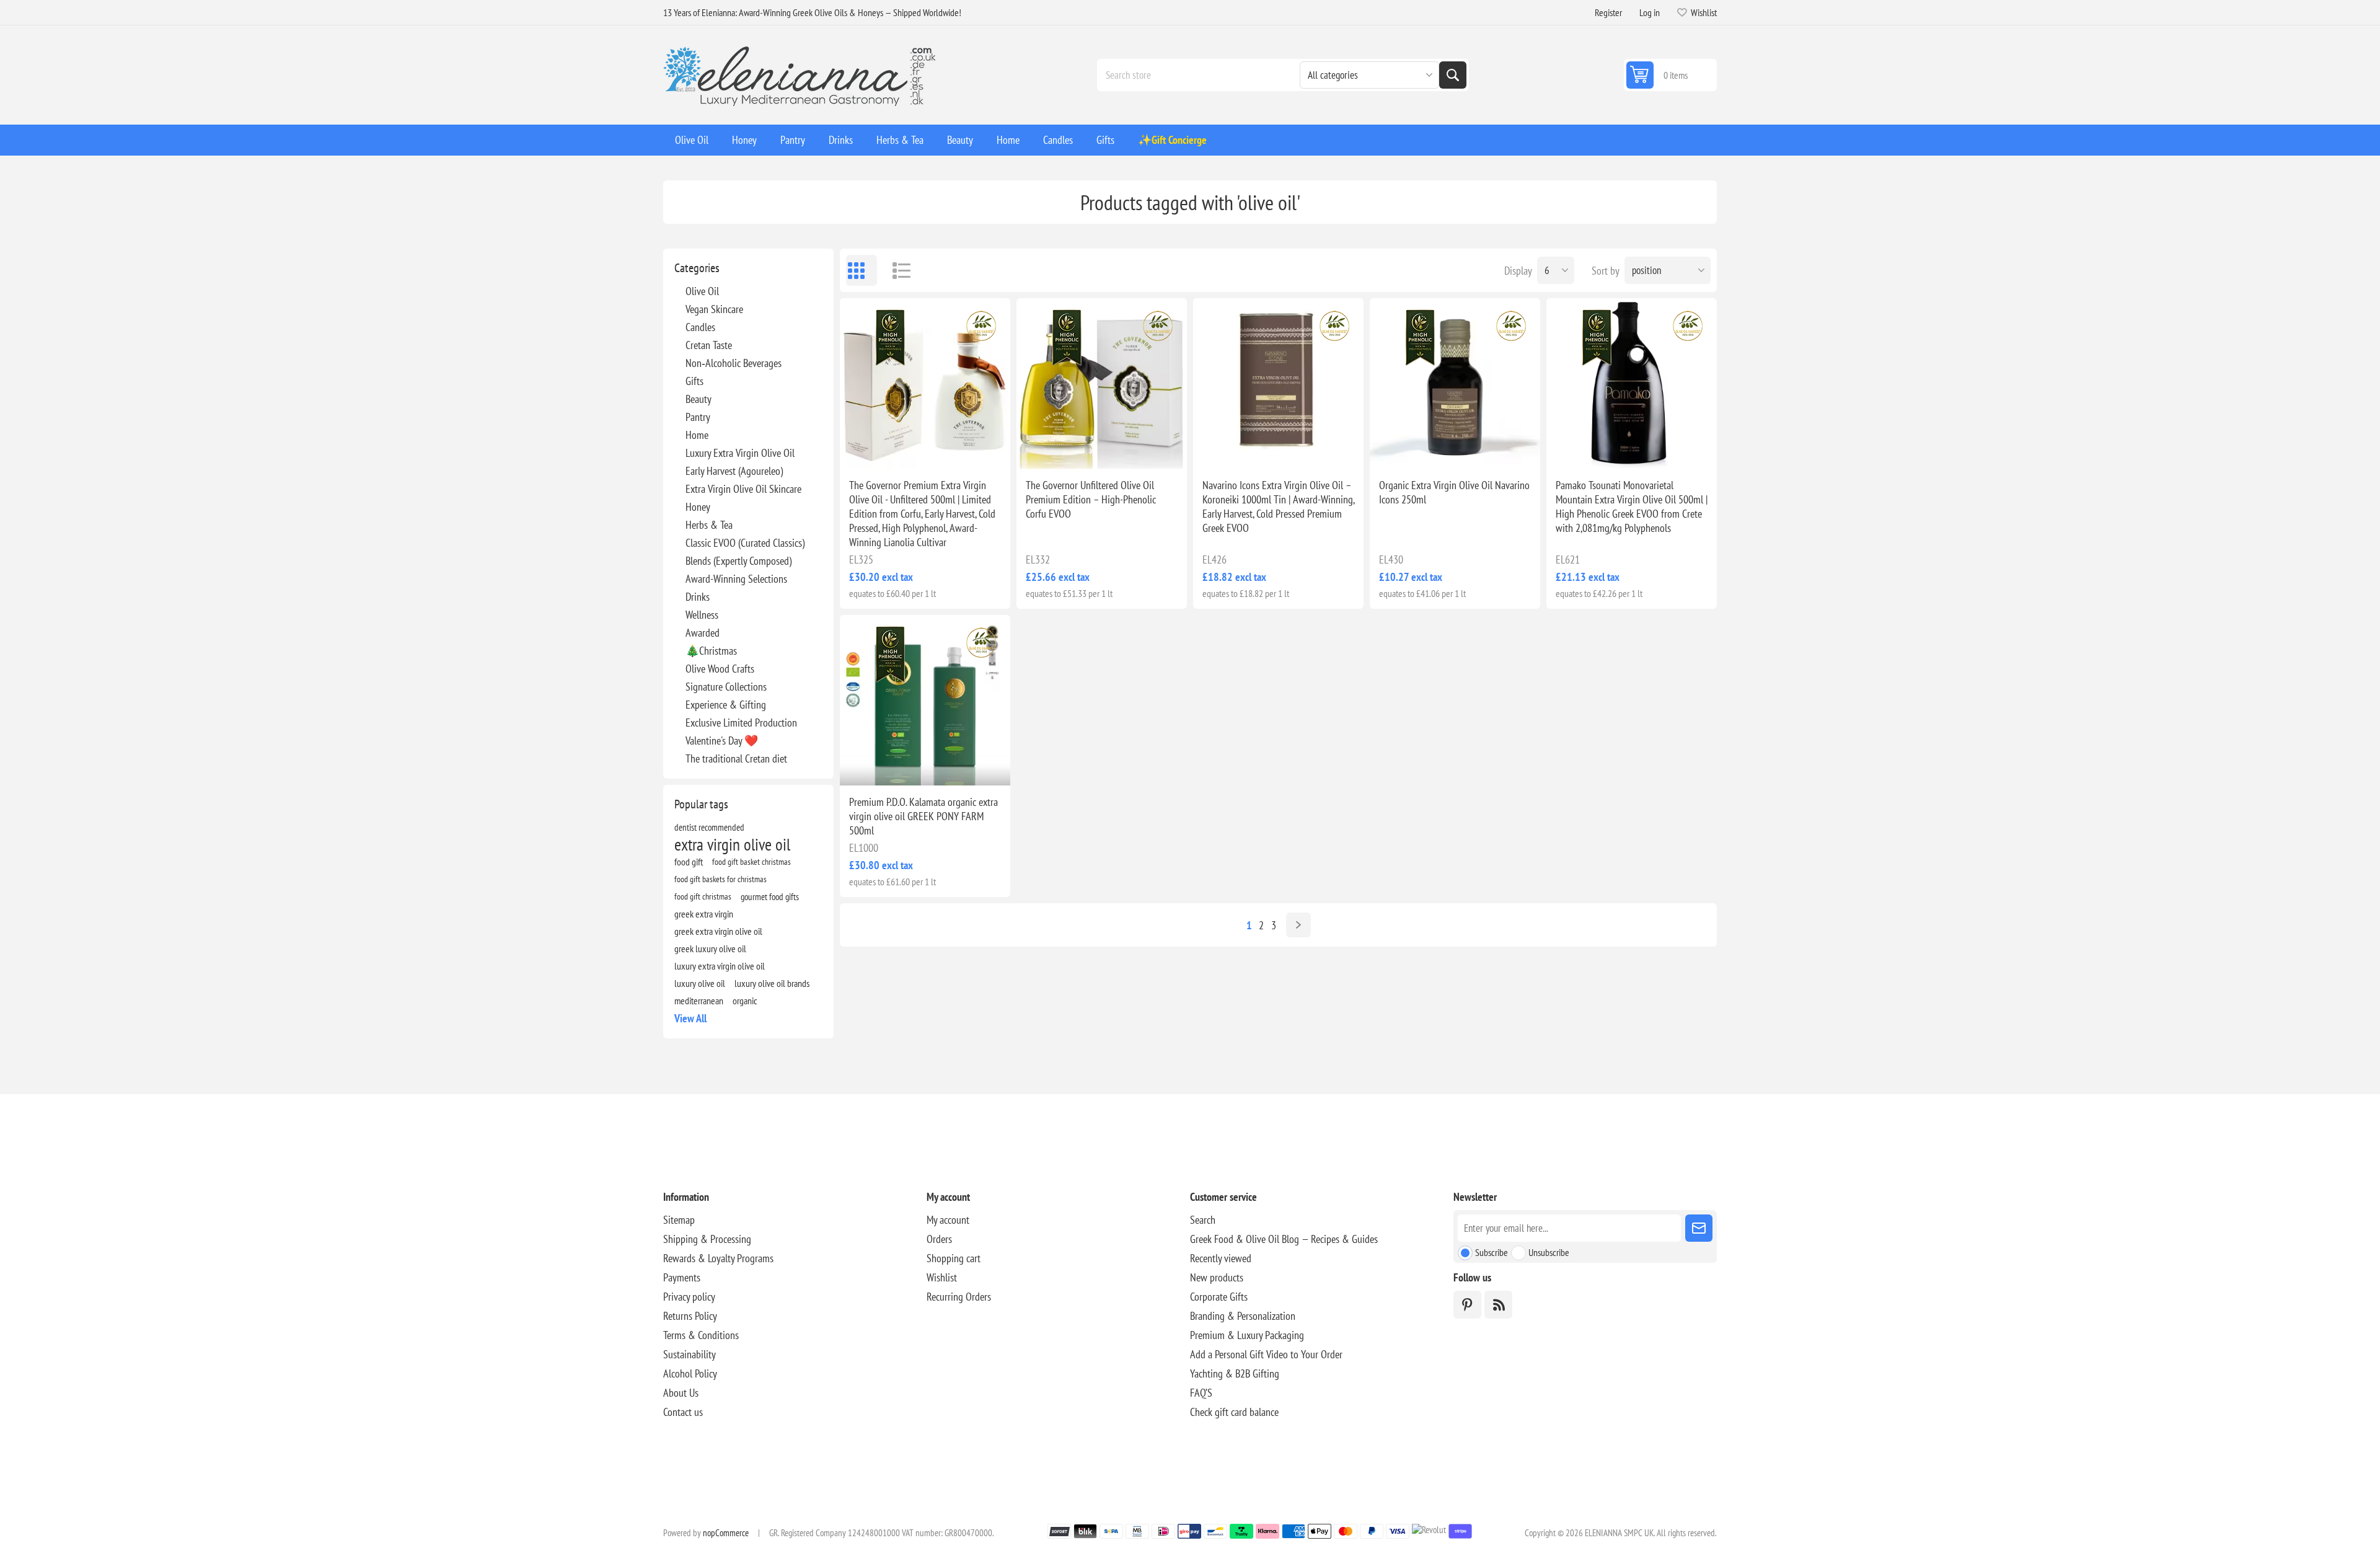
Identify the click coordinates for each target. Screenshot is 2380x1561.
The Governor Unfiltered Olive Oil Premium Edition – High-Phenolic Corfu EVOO (1091, 499)
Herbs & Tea (709, 525)
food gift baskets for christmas (721, 879)
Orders (939, 1239)
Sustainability (690, 1354)
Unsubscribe (1549, 1252)
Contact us (683, 1412)
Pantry (698, 417)
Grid (862, 270)
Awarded (703, 633)
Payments (682, 1277)
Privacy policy (689, 1297)
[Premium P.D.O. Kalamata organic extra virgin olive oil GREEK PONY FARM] (925, 700)
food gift (689, 862)
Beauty (699, 399)
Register (1608, 12)
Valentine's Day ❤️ (722, 741)
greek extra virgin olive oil (718, 931)
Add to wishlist (871, 449)
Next (1298, 925)
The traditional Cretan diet (736, 758)
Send (1699, 1228)
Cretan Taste (709, 345)
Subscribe (1492, 1252)
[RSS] (1498, 1305)
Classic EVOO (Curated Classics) (745, 543)
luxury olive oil (700, 983)
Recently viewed (1221, 1258)
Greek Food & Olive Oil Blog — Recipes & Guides (1284, 1239)
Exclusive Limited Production (741, 723)
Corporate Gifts (1219, 1297)
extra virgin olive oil (732, 844)
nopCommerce (726, 1533)
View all (690, 1018)
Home (697, 435)
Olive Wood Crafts (720, 669)
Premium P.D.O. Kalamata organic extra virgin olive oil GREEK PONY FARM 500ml (923, 816)
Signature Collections (726, 687)
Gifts (694, 381)
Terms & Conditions (701, 1335)
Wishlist (942, 1277)
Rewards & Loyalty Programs (718, 1258)
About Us (681, 1393)
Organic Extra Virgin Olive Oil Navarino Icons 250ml (1454, 492)
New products (1217, 1277)
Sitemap (679, 1220)
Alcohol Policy (690, 1373)
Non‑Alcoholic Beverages (734, 363)
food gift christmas (703, 896)
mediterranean (699, 1001)
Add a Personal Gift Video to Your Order (1266, 1354)
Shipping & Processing (707, 1239)
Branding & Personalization (1243, 1316)
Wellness (702, 615)
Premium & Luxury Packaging (1247, 1335)
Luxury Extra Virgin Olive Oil (740, 453)
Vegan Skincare (714, 309)
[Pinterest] (1467, 1305)
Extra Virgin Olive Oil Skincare (743, 489)
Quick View (897, 449)
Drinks (698, 597)
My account (948, 1220)
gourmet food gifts (770, 896)
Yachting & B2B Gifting (1235, 1373)
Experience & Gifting (726, 705)
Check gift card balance (1234, 1412)
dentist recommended (709, 827)
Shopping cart (954, 1258)
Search (1453, 75)
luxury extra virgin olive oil (720, 966)
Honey (698, 507)
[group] (925, 383)
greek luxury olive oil (710, 949)
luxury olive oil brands (772, 983)
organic (745, 1001)
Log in (1650, 12)
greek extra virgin (704, 914)
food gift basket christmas (751, 861)
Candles (700, 327)
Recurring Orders (959, 1297)
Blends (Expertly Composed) (738, 561)
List (896, 270)
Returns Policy (690, 1316)
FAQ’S (1201, 1393)
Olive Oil (702, 291)
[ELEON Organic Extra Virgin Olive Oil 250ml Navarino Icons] (1455, 383)
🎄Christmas (711, 651)
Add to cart (951, 449)
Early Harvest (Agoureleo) (734, 471)
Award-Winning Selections (736, 579)
